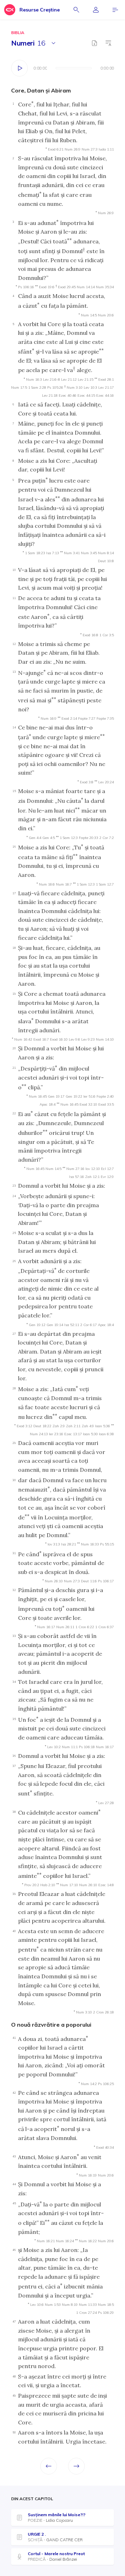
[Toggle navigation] (115, 10)
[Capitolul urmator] (76, 2466)
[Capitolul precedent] (49, 2466)
